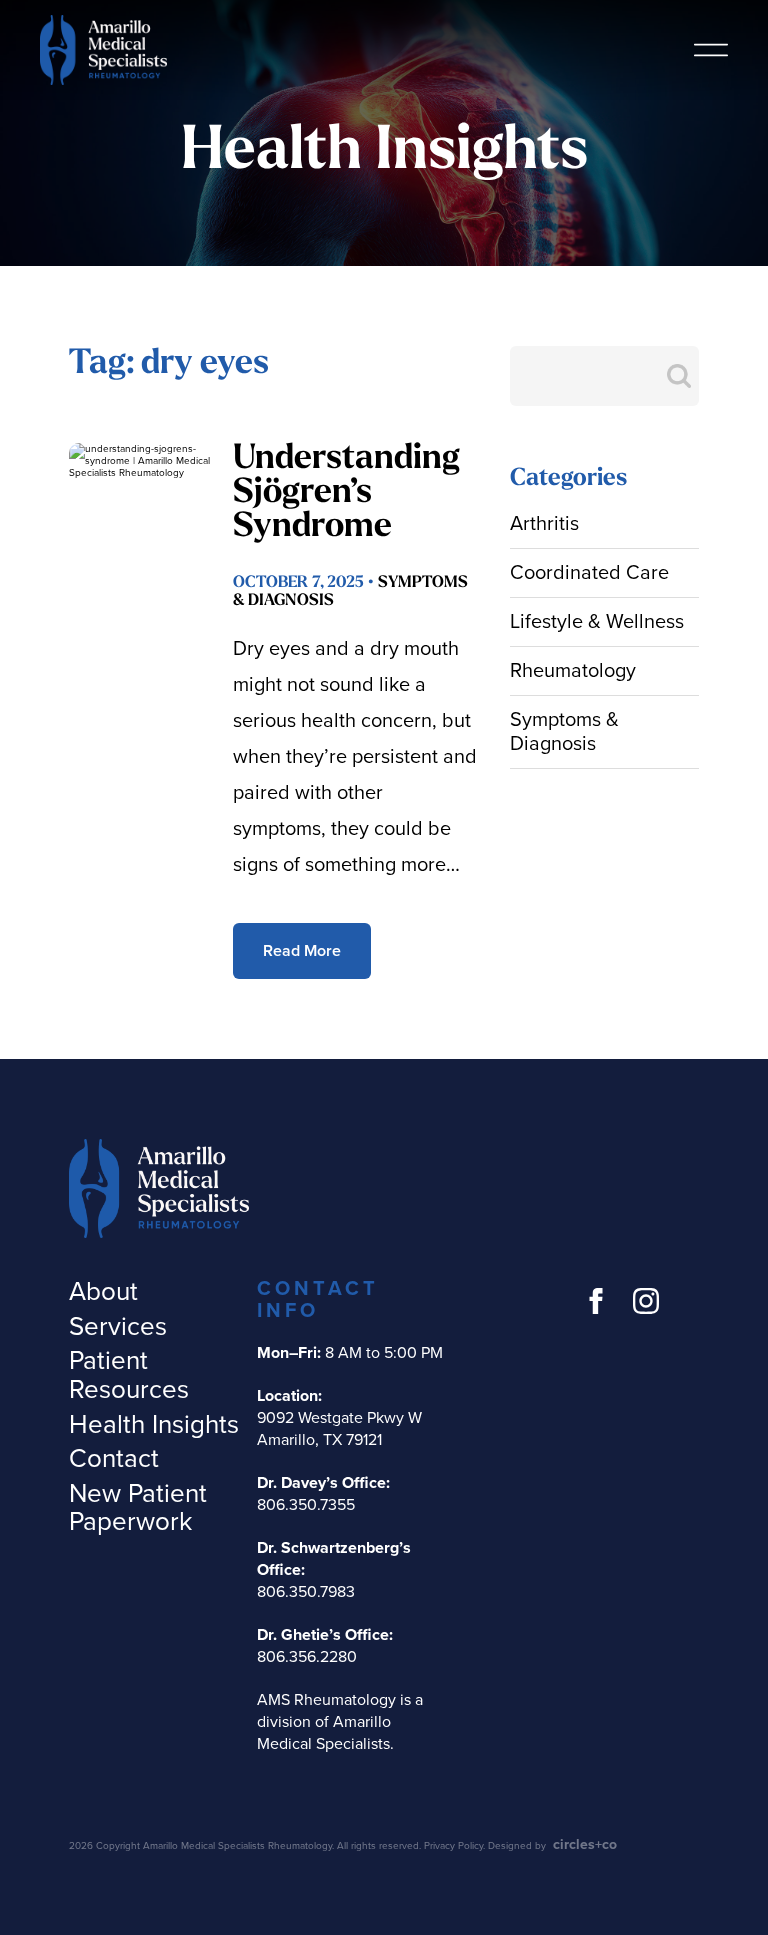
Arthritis (544, 524)
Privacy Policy (453, 1846)
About (103, 1291)
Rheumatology (573, 671)
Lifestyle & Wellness (597, 622)
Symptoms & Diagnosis (564, 732)
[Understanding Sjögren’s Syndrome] (140, 489)
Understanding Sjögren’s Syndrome (346, 493)
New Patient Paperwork (138, 1508)
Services (118, 1326)
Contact (114, 1458)
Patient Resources (129, 1375)
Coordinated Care (589, 573)
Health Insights (154, 1424)
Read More (302, 951)
